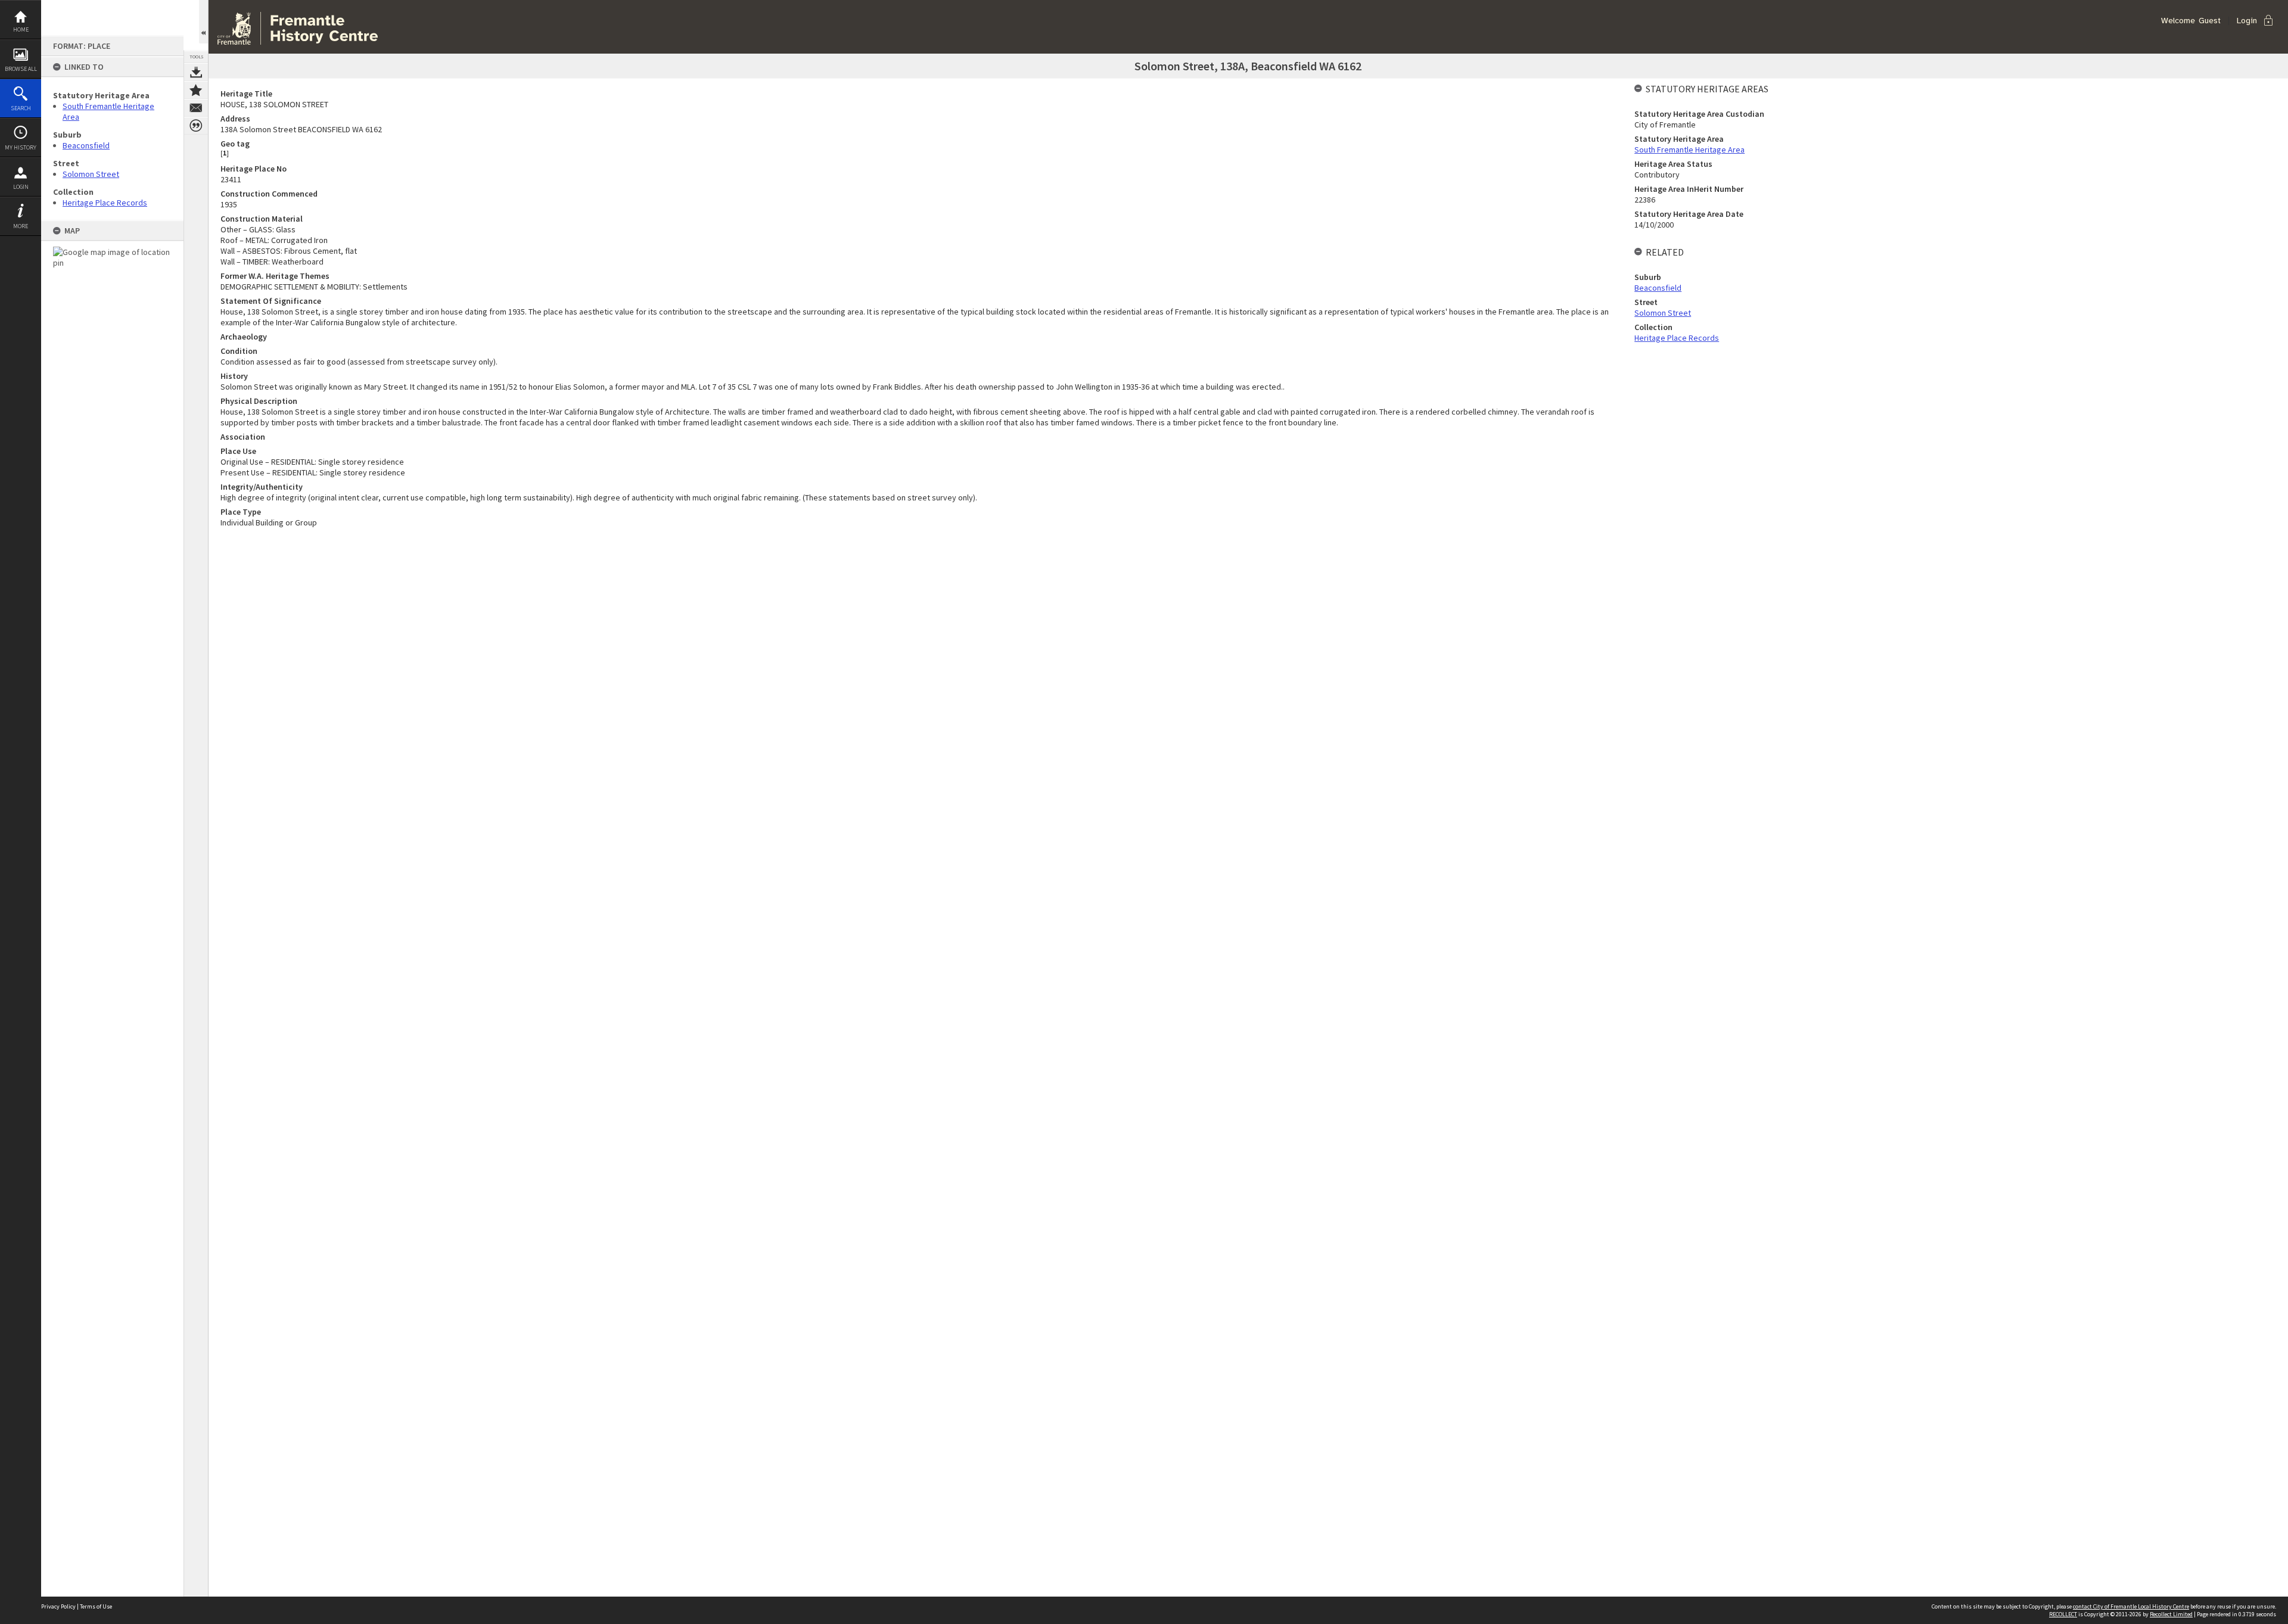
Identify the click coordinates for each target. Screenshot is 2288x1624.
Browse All (21, 69)
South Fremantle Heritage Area (1689, 150)
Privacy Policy (58, 1606)
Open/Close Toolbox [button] (203, 22)
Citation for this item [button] (196, 126)
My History (21, 147)
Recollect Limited (2171, 1614)
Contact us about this (196, 108)
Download (196, 72)
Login (21, 187)
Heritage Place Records (105, 203)
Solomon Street (91, 174)
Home (21, 29)
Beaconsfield (86, 145)
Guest (2210, 21)
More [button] (21, 226)
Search (21, 108)
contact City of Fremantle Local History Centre (2131, 1606)
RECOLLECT (2063, 1614)
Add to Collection (196, 90)
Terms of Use (96, 1606)
